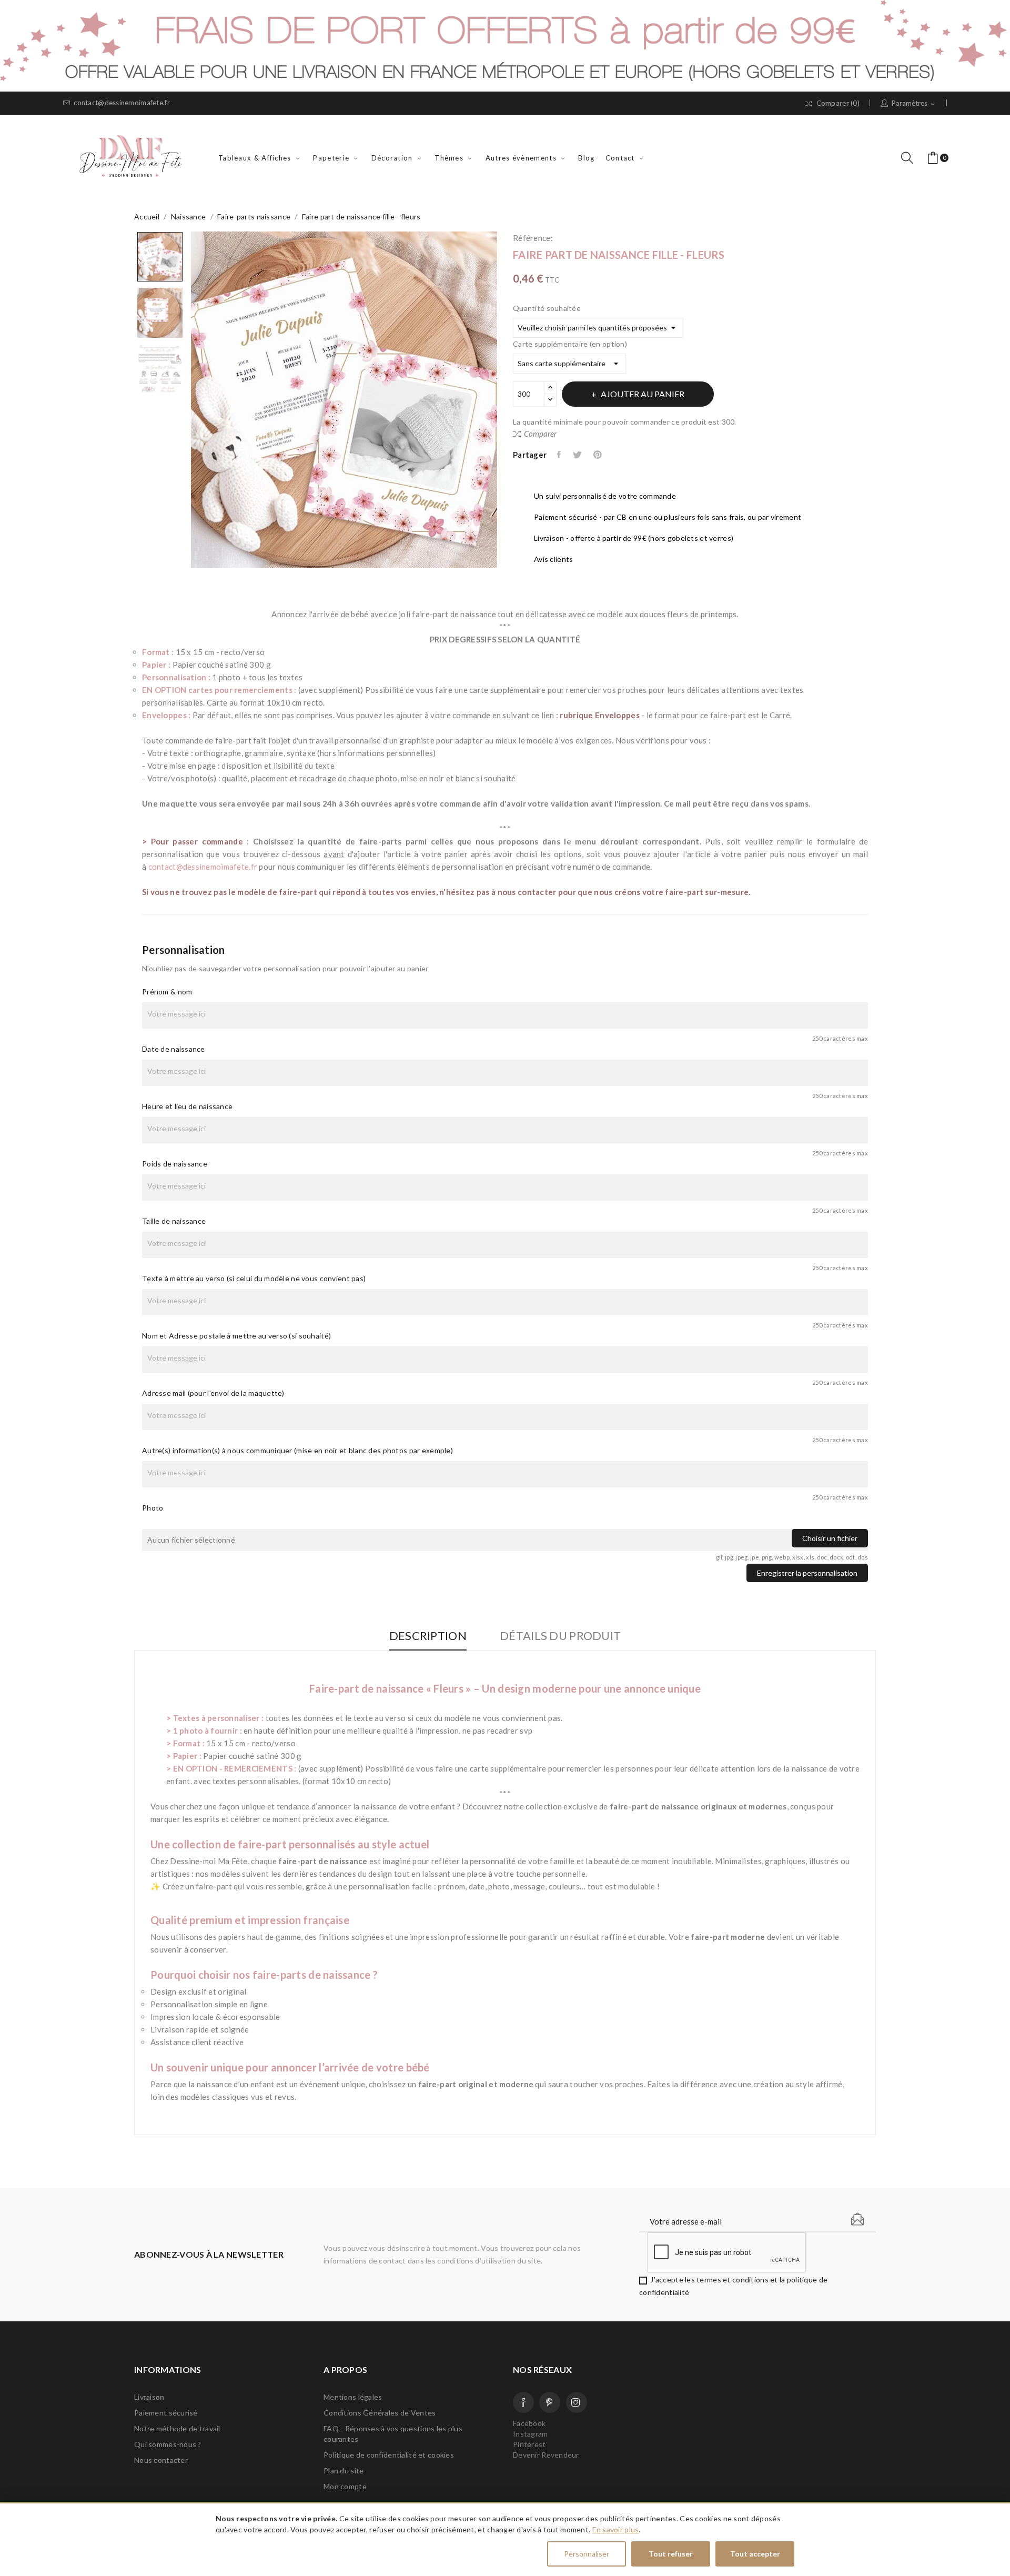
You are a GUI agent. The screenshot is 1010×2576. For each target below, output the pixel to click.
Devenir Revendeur (546, 2455)
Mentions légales (353, 2397)
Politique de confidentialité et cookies (389, 2455)
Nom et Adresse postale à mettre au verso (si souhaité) (236, 1336)
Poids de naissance (175, 1164)
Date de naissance (174, 1049)
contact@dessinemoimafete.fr (122, 103)
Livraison (149, 2397)
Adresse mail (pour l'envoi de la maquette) (213, 1393)
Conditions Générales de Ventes (380, 2413)
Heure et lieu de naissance (187, 1106)
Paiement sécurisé (166, 2413)
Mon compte (345, 2486)
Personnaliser (587, 2554)
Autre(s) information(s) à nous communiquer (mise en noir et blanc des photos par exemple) (297, 1450)
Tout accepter (755, 2554)
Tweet (578, 455)
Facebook (523, 2402)
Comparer (540, 434)
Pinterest (598, 455)
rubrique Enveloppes (599, 715)
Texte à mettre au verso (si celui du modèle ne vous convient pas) (254, 1278)
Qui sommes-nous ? (168, 2444)
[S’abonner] (857, 2219)
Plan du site (344, 2471)
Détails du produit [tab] (560, 1636)
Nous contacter (161, 2460)
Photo (153, 1508)
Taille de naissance (174, 1221)
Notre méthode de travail (177, 2428)
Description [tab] (428, 1636)
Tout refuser (671, 2554)
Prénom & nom (167, 992)
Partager (560, 455)
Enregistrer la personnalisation (807, 1573)
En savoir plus (616, 2529)
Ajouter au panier (643, 394)
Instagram (577, 2402)
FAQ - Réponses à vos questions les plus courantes (393, 2434)
